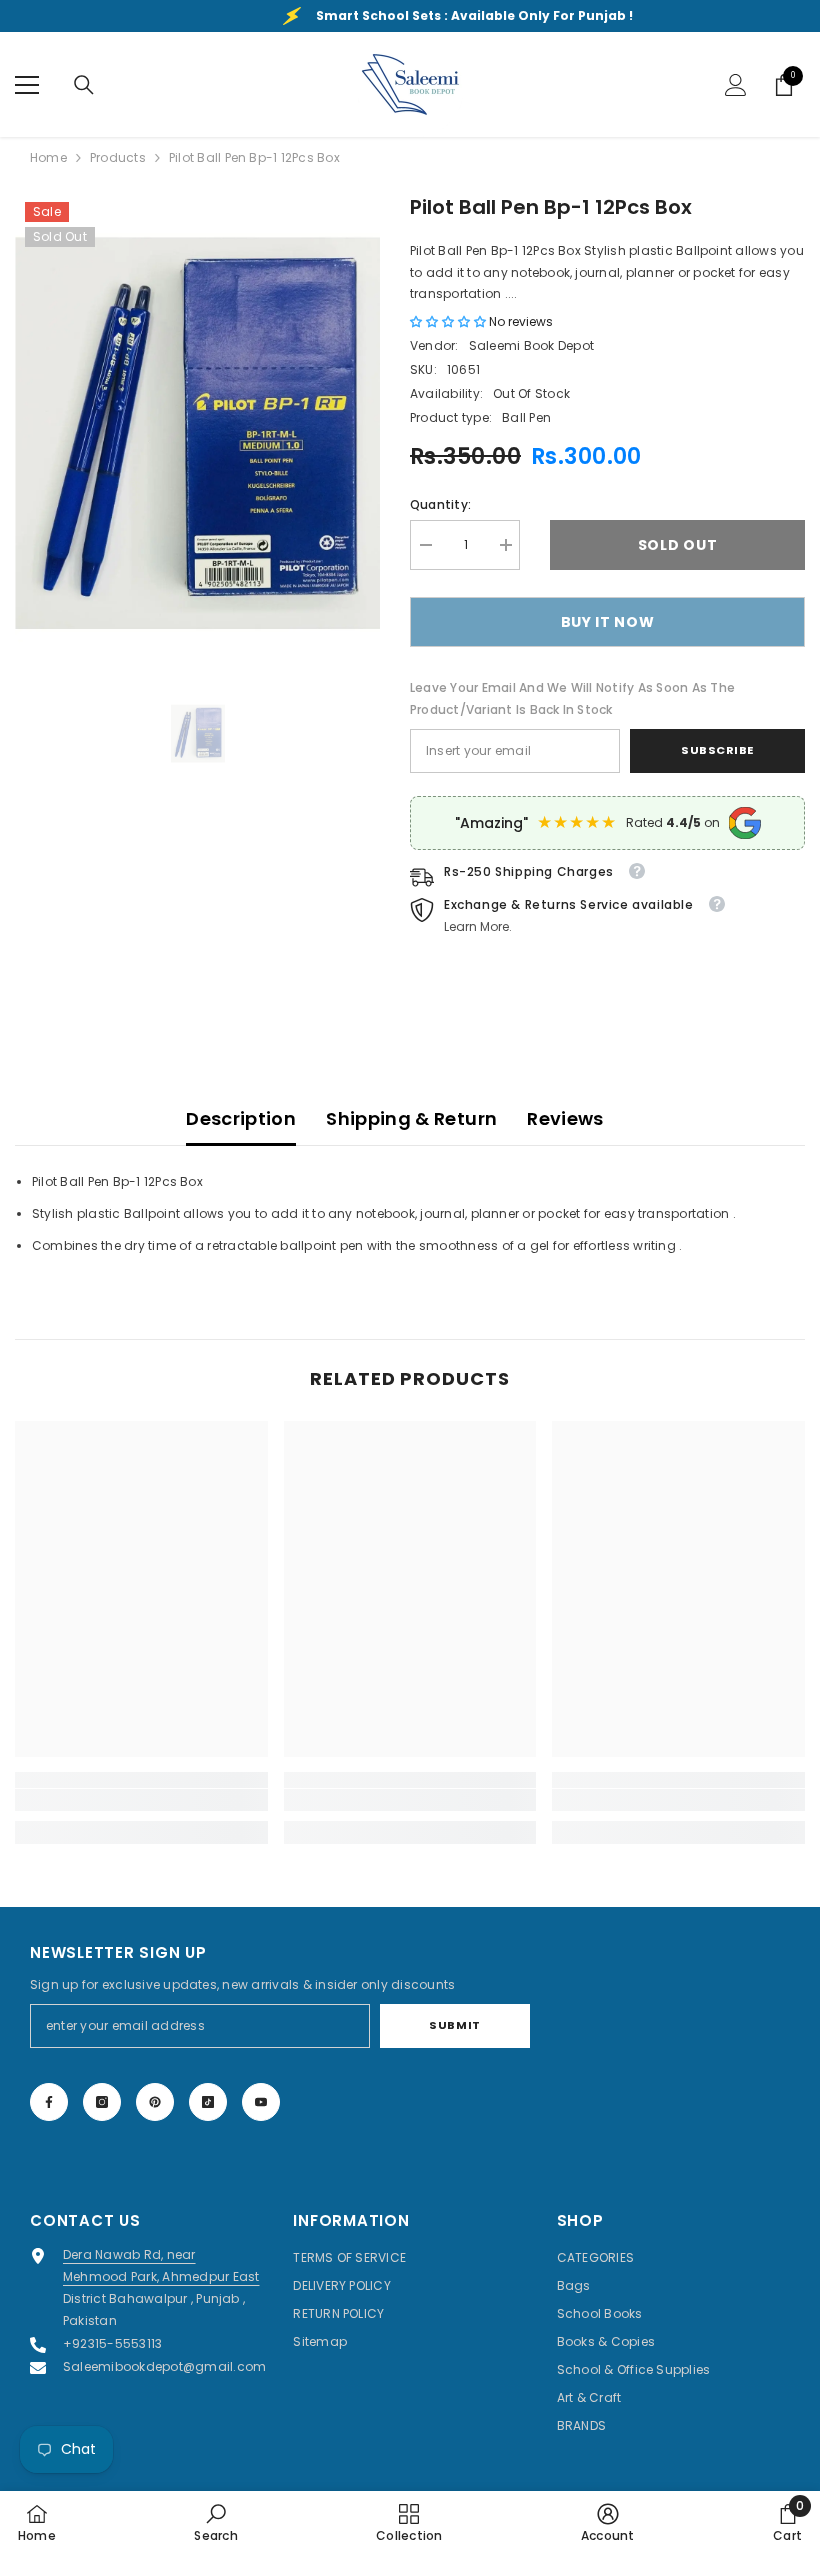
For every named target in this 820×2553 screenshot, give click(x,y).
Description (241, 1118)
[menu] (27, 85)
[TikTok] (208, 2102)
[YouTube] (261, 2102)
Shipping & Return (411, 1118)
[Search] (84, 85)
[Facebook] (49, 2102)
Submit (454, 2025)
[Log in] (736, 85)
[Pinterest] (155, 2102)
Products (118, 157)
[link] (141, 1800)
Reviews (565, 1118)
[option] (197, 433)
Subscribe (717, 750)
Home (48, 157)
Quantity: (440, 504)
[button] (449, 321)
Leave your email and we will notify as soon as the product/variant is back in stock (572, 698)
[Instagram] (102, 2102)
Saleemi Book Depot (531, 345)
